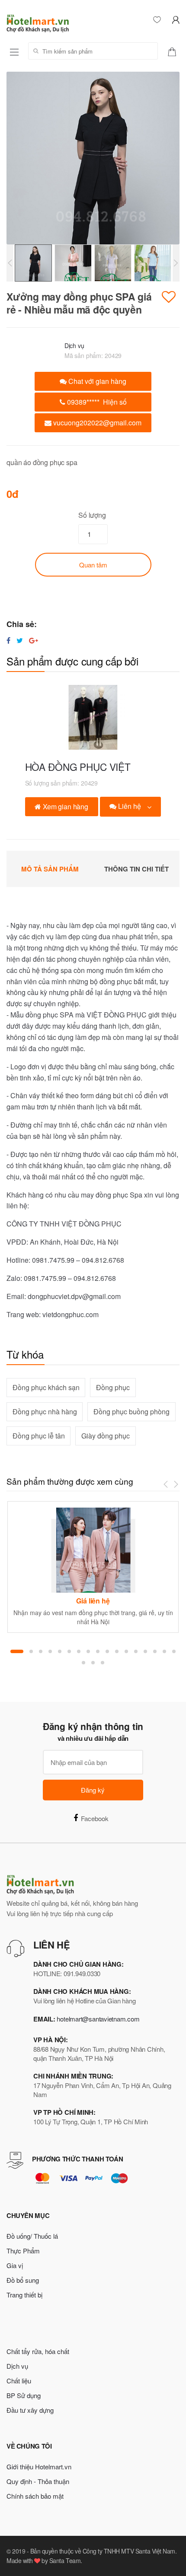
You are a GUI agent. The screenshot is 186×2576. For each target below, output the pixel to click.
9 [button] (98, 1651)
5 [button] (60, 1651)
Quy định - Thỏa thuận (38, 2481)
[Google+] (34, 640)
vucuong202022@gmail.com (96, 423)
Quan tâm (93, 565)
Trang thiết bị (24, 2295)
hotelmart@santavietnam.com (98, 2019)
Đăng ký (93, 1790)
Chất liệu (19, 2381)
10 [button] (107, 1651)
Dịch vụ (74, 345)
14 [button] (145, 1651)
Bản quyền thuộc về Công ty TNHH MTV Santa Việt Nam (103, 2551)
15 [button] (155, 1651)
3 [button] (41, 1651)
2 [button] (31, 1651)
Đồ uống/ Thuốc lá (32, 2236)
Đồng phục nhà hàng (45, 1412)
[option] (93, 158)
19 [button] (93, 1663)
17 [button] (174, 1651)
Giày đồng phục (106, 1436)
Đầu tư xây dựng (30, 2410)
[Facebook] (8, 640)
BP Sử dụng (24, 2395)
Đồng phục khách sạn (46, 1387)
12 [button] (126, 1651)
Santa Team (65, 2560)
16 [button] (164, 1651)
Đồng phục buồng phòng (131, 1412)
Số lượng (92, 515)
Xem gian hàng (65, 806)
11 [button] (117, 1651)
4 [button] (50, 1651)
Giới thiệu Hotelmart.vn (39, 2467)
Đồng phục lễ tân (39, 1436)
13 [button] (136, 1651)
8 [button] (88, 1651)
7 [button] (79, 1651)
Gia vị (15, 2265)
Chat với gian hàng (96, 381)
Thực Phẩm (23, 2251)
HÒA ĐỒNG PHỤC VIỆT (78, 767)
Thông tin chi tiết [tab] (136, 869)
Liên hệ (130, 806)
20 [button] (103, 1663)
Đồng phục (113, 1387)
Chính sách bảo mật (35, 2496)
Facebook (95, 1818)
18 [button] (83, 1663)
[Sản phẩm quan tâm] (175, 51)
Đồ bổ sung (23, 2280)
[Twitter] (20, 640)
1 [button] (17, 1651)
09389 (96, 402)
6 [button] (69, 1651)
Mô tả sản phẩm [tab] (50, 869)
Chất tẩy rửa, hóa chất (38, 2351)
